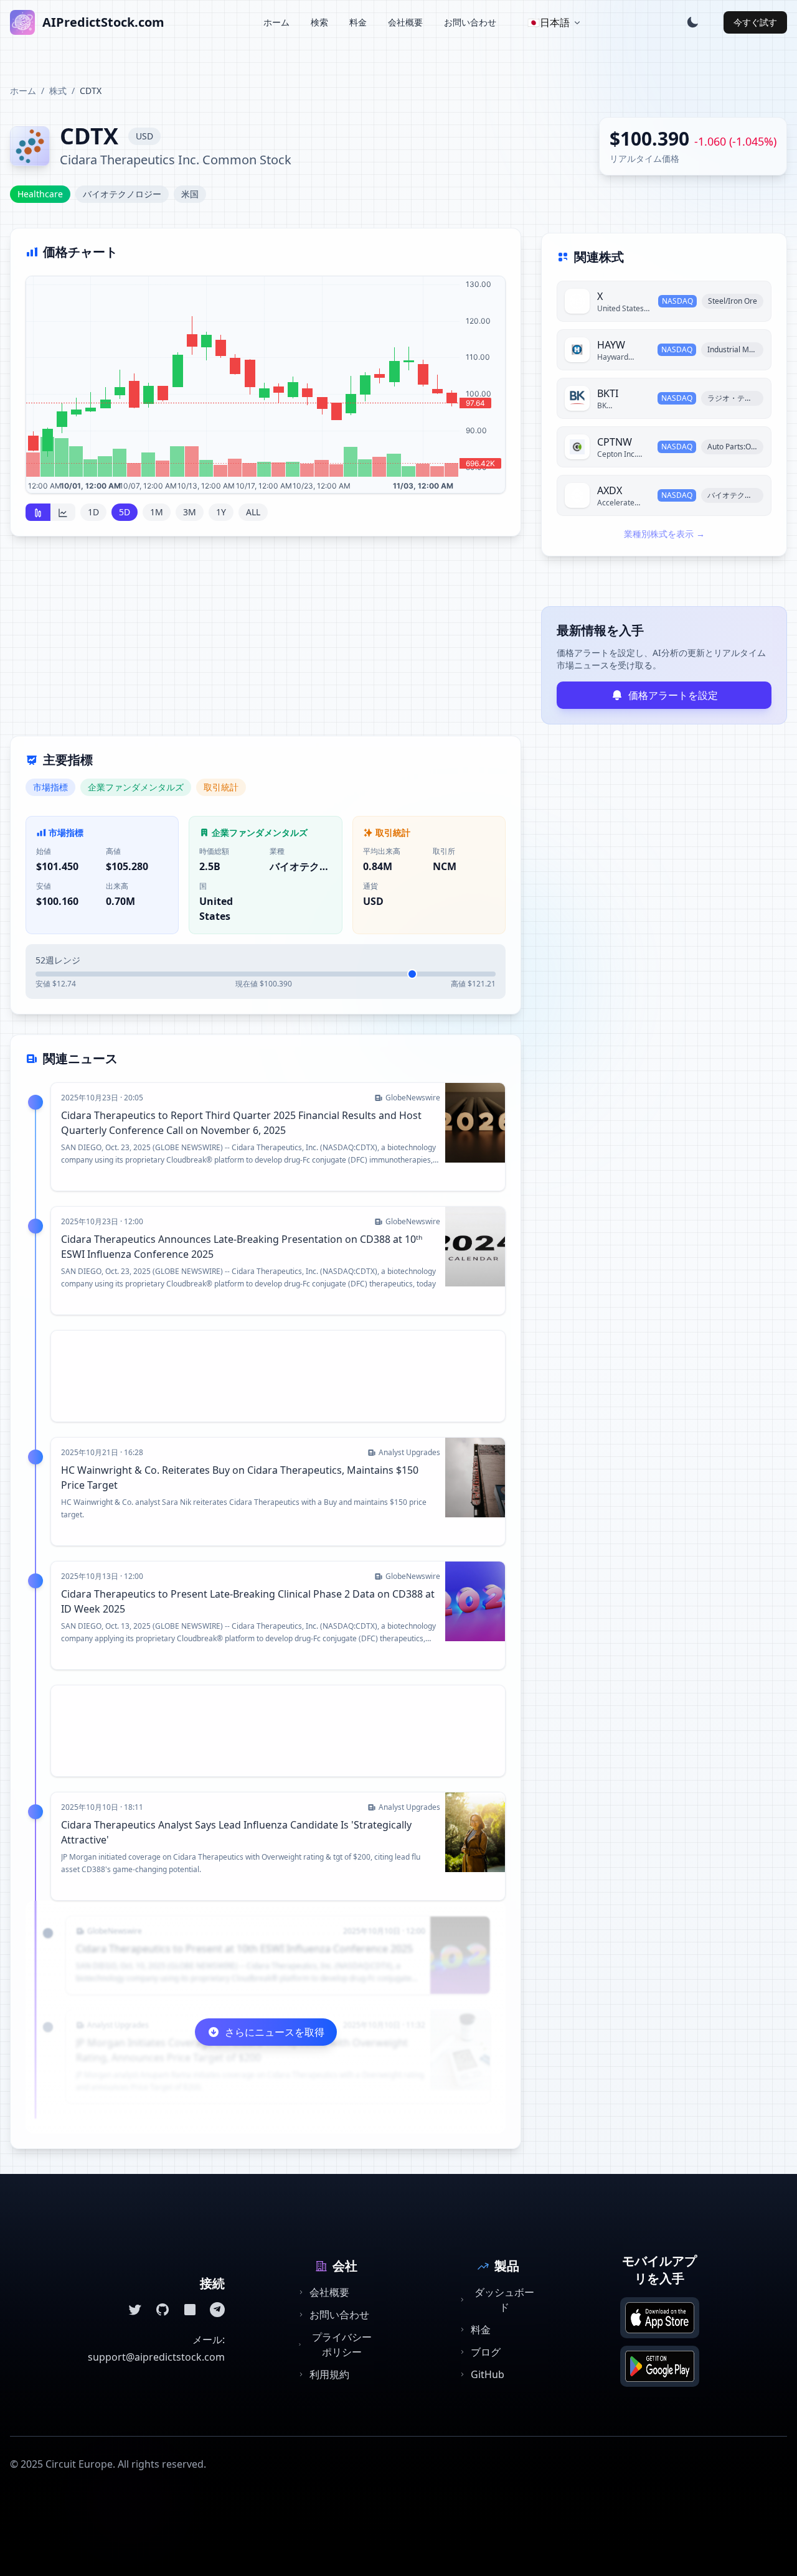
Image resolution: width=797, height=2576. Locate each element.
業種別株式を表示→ (664, 534)
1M (157, 512)
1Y (221, 512)
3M (190, 512)
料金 (358, 22)
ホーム (276, 22)
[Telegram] (217, 2310)
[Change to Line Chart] (63, 512)
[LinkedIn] (190, 2310)
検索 (319, 22)
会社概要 (405, 22)
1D (93, 512)
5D (125, 512)
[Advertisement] (266, 644)
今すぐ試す (755, 22)
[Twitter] (135, 2310)
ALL (253, 512)
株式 (58, 91)
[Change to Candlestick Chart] (38, 512)
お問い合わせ (470, 22)
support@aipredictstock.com (156, 2357)
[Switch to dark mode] (692, 22)
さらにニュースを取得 (275, 2032)
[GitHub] (163, 2310)
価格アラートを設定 (673, 695)
